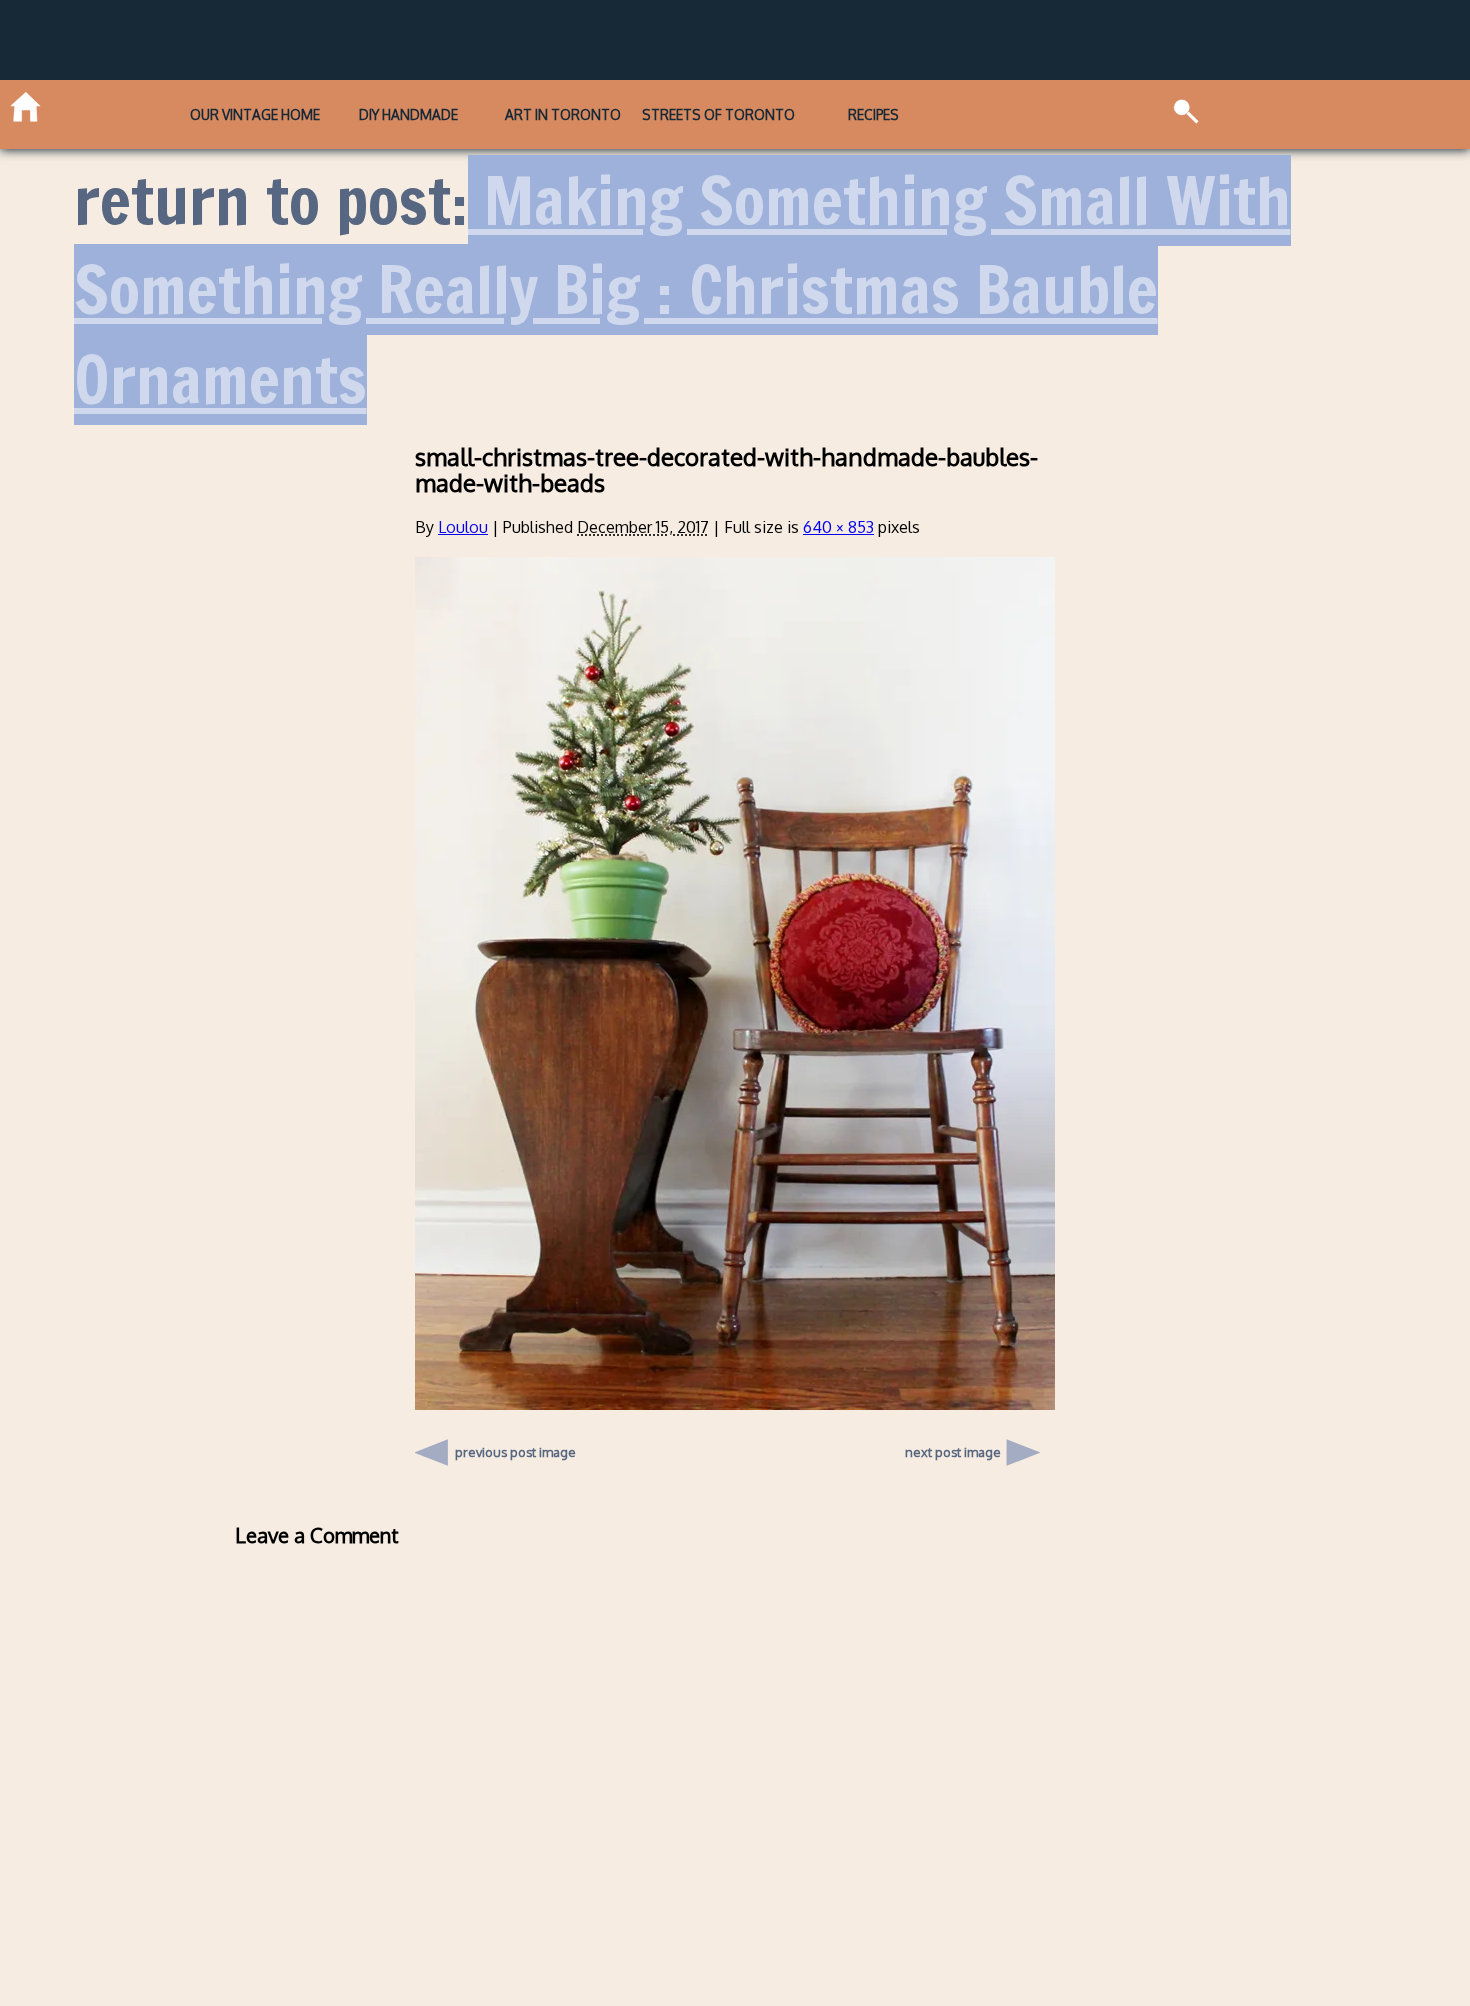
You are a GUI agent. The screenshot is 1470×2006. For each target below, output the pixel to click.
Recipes (873, 114)
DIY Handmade (408, 114)
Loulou (463, 527)
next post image (953, 1452)
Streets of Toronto (718, 114)
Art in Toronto (563, 114)
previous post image (515, 1447)
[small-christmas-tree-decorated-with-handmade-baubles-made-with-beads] (735, 1404)
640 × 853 (838, 527)
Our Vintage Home (255, 114)
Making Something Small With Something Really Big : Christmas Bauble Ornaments (682, 290)
